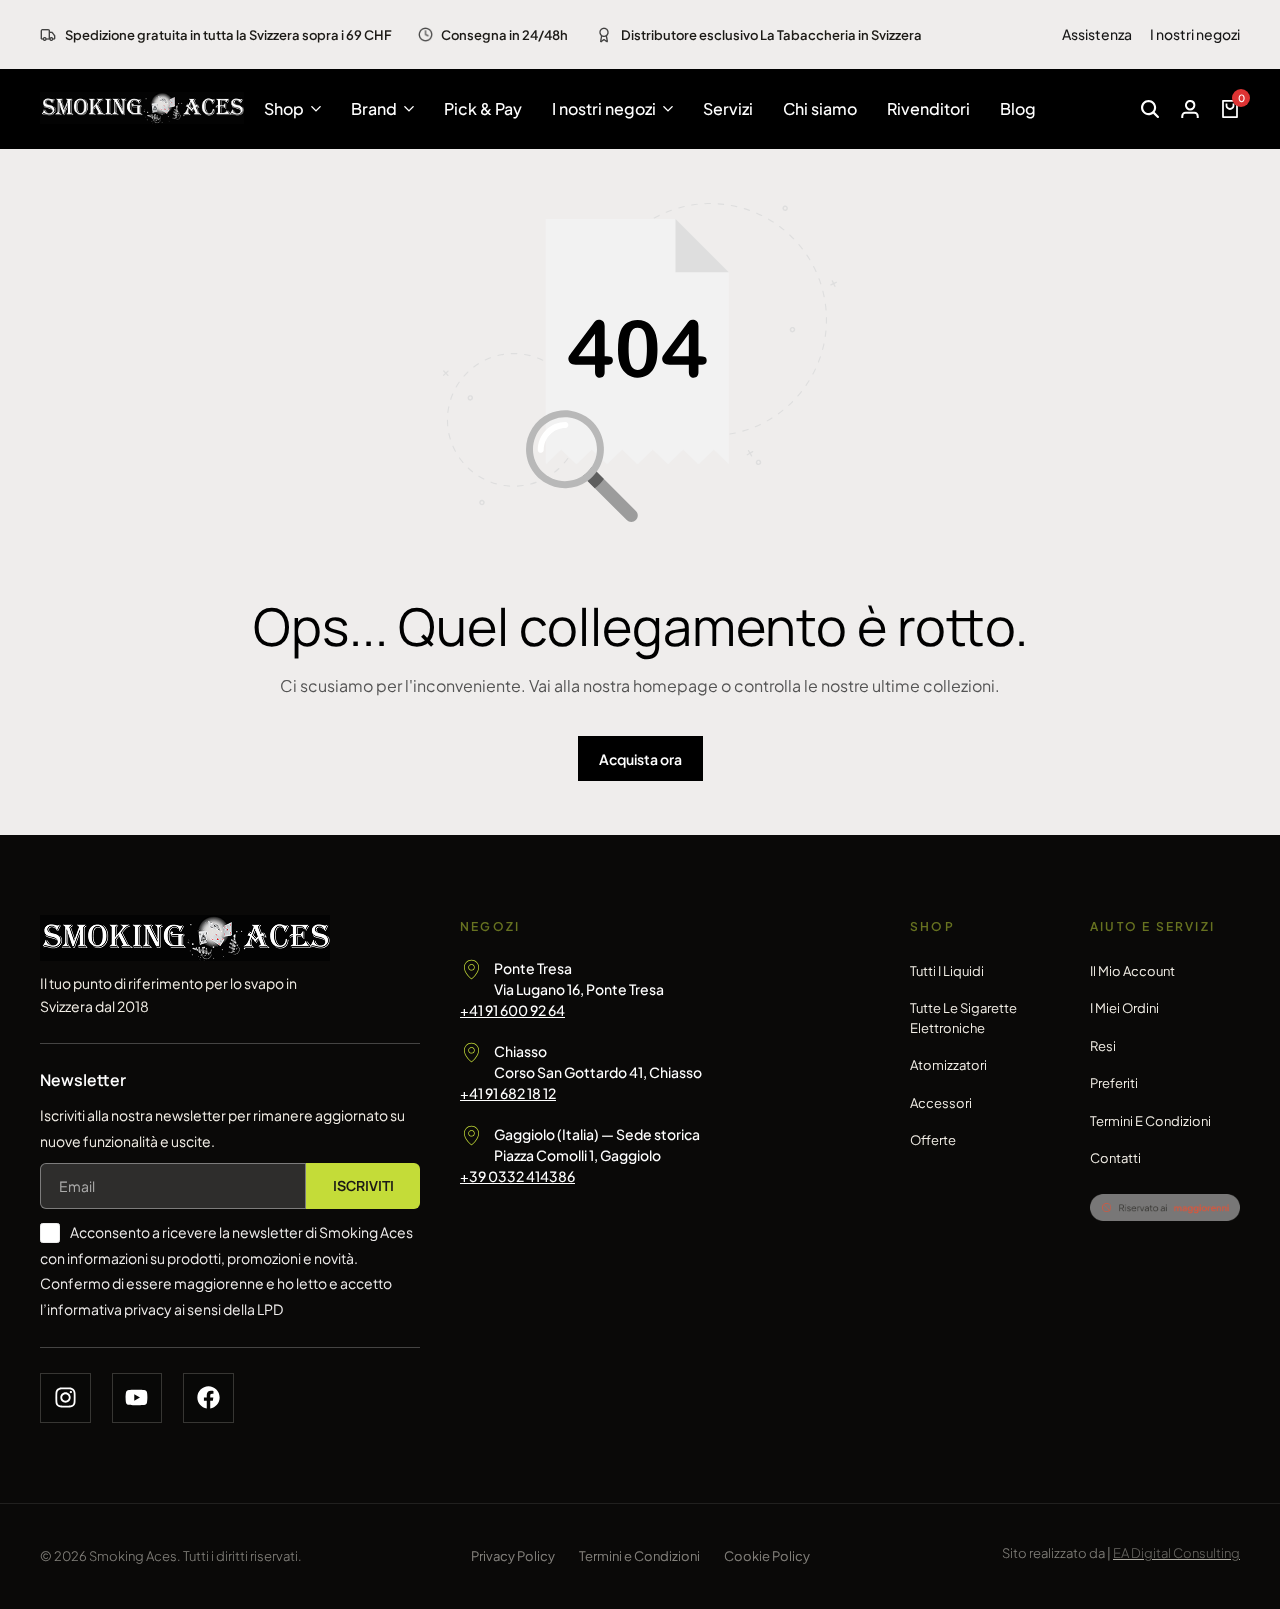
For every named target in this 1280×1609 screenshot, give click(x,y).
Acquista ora (640, 759)
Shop (284, 108)
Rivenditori (928, 108)
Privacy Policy (513, 1556)
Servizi (728, 108)
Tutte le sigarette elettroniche (963, 1018)
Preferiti (1114, 1083)
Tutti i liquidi (947, 971)
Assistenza (1097, 34)
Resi (1103, 1046)
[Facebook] (208, 1398)
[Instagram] (65, 1398)
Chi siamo (820, 108)
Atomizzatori (948, 1065)
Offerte (933, 1140)
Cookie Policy (767, 1556)
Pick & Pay (483, 108)
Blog (1018, 108)
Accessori (941, 1103)
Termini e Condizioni (1150, 1121)
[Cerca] (1150, 109)
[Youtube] (137, 1398)
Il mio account (1132, 971)
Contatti (1115, 1158)
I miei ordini (1124, 1008)
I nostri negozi (1195, 34)
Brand (374, 108)
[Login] (1190, 109)
